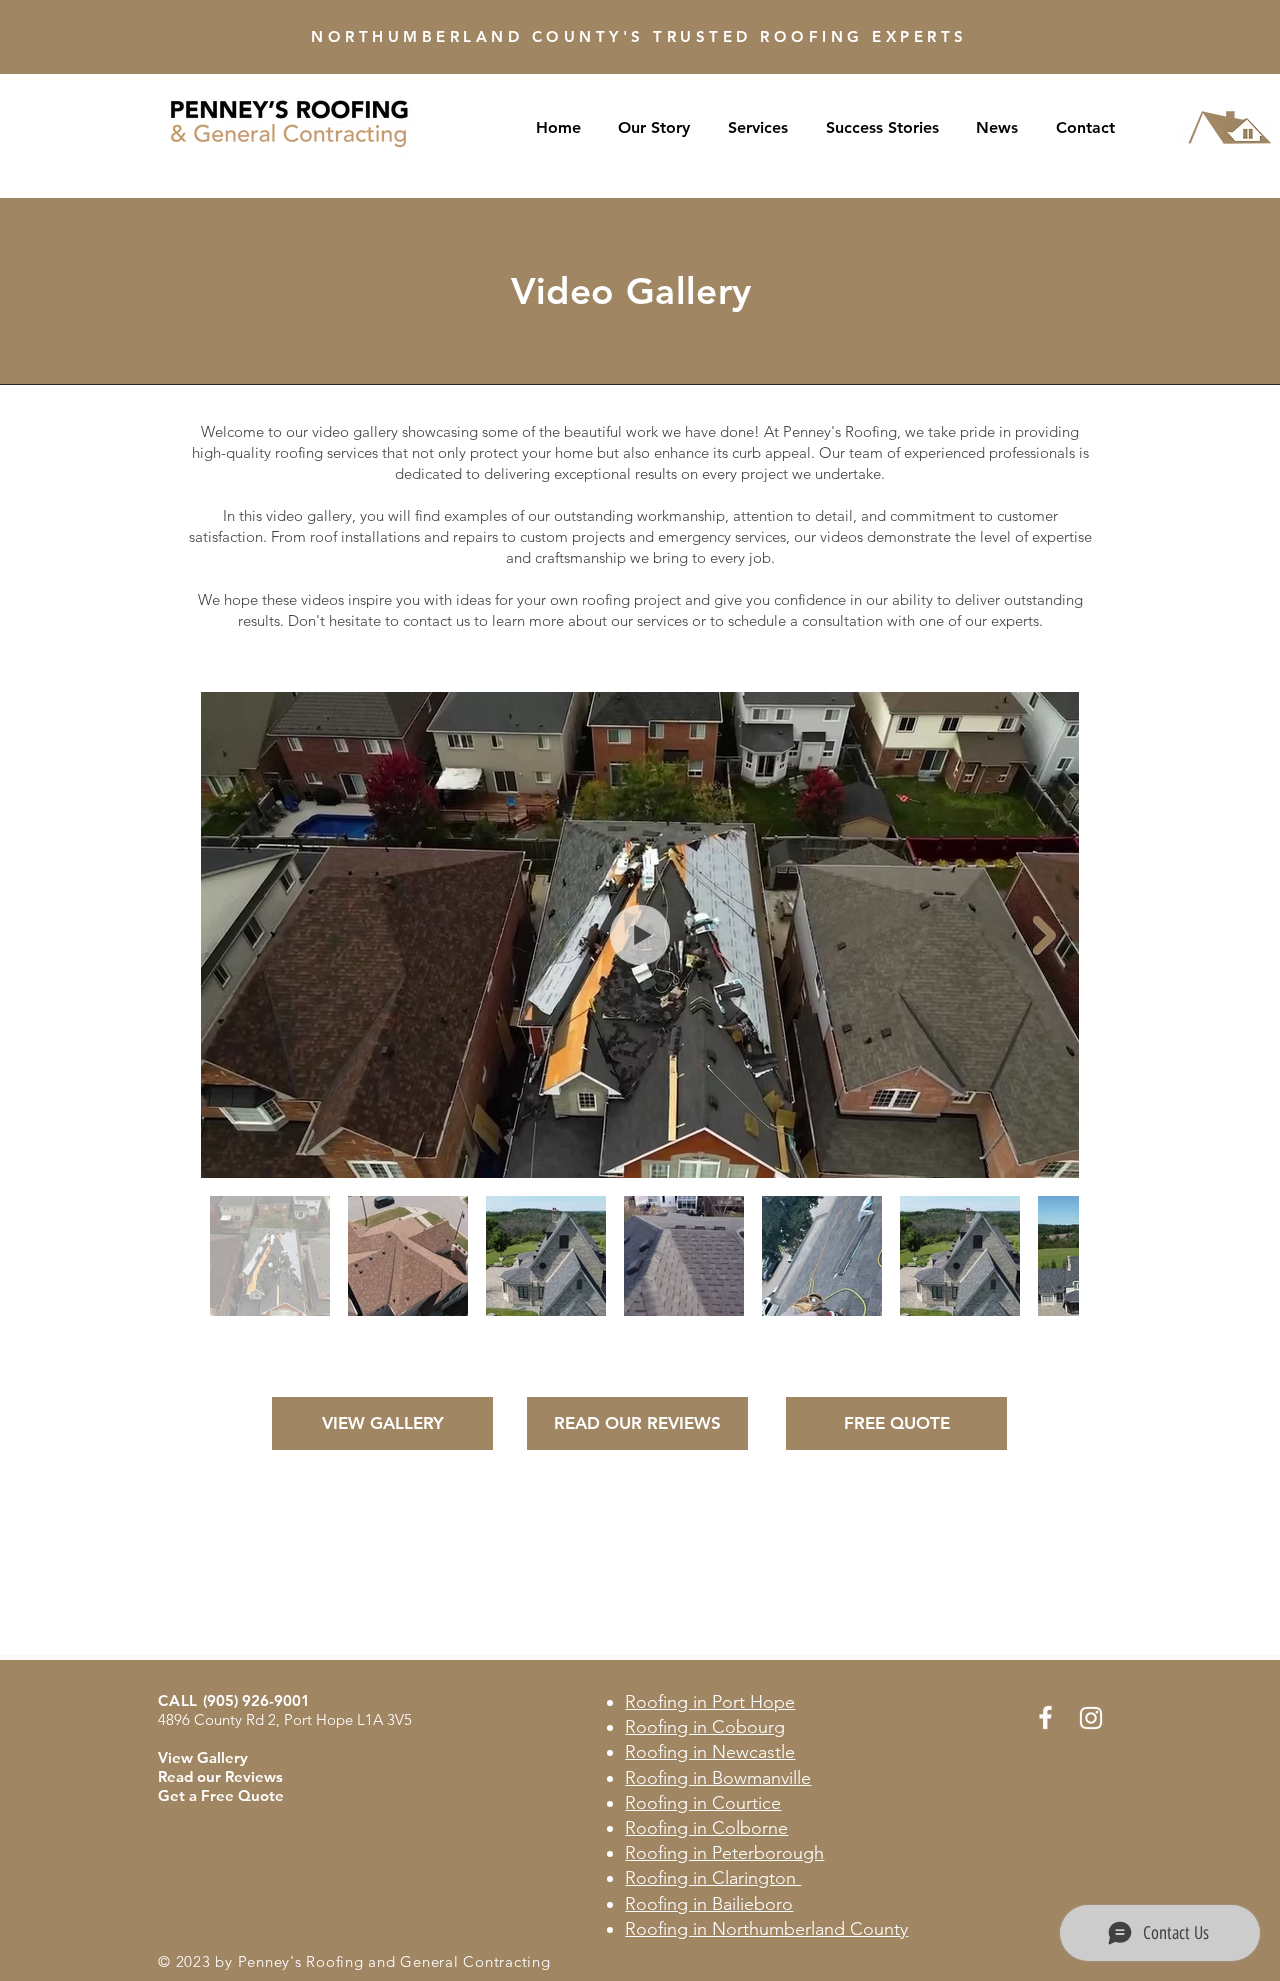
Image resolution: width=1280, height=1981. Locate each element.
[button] (655, 127)
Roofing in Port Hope (710, 1702)
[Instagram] (1091, 1718)
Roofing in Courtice (703, 1803)
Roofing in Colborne (706, 1828)
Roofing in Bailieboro (709, 1904)
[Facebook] (1045, 1717)
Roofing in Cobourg (705, 1727)
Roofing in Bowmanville (718, 1778)
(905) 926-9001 (256, 1700)
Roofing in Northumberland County (766, 1929)
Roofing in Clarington (713, 1878)
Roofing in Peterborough (724, 1853)
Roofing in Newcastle (710, 1752)
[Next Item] (1044, 935)
